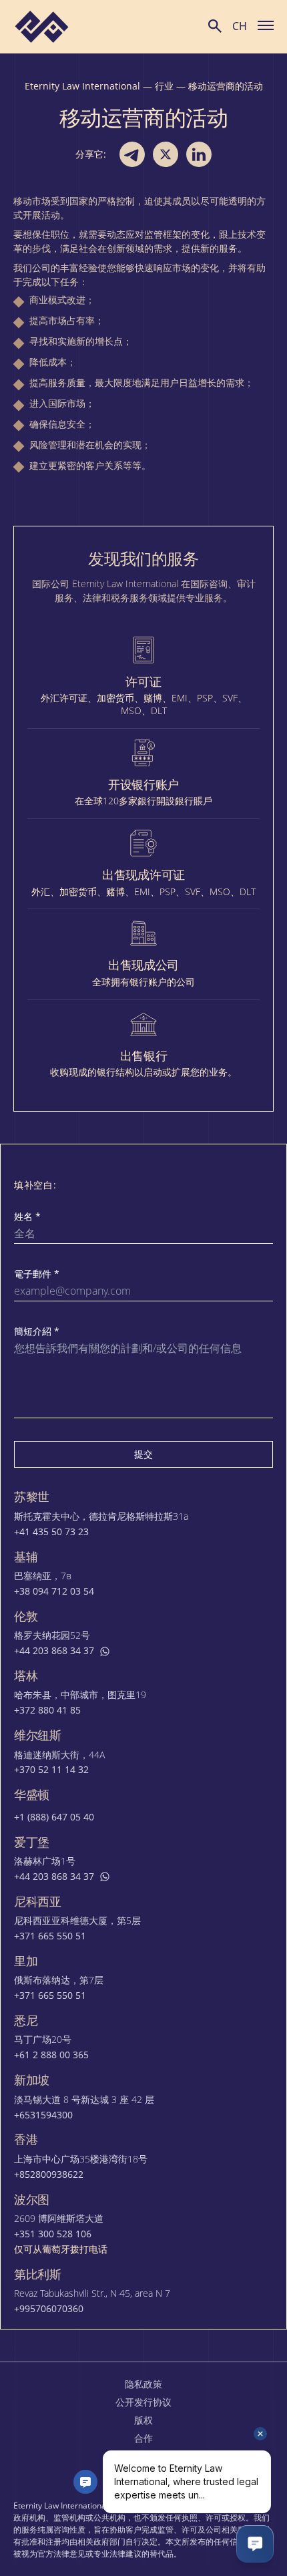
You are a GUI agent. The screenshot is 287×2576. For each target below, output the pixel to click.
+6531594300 (43, 2115)
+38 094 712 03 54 (54, 1591)
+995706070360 (49, 2309)
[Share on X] (166, 154)
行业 (164, 86)
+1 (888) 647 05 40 (54, 1817)
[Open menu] (266, 25)
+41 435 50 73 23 (51, 1532)
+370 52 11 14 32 (51, 1770)
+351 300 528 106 (53, 2234)
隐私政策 (143, 2384)
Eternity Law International (82, 86)
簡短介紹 (37, 1331)
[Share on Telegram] (132, 154)
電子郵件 (37, 1274)
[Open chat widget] (255, 2544)
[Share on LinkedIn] (199, 154)
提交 (143, 1454)
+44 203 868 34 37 (54, 1651)
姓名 (27, 1217)
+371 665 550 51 (50, 1936)
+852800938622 (49, 2175)
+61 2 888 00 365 (51, 2055)
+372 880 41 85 (47, 1710)
